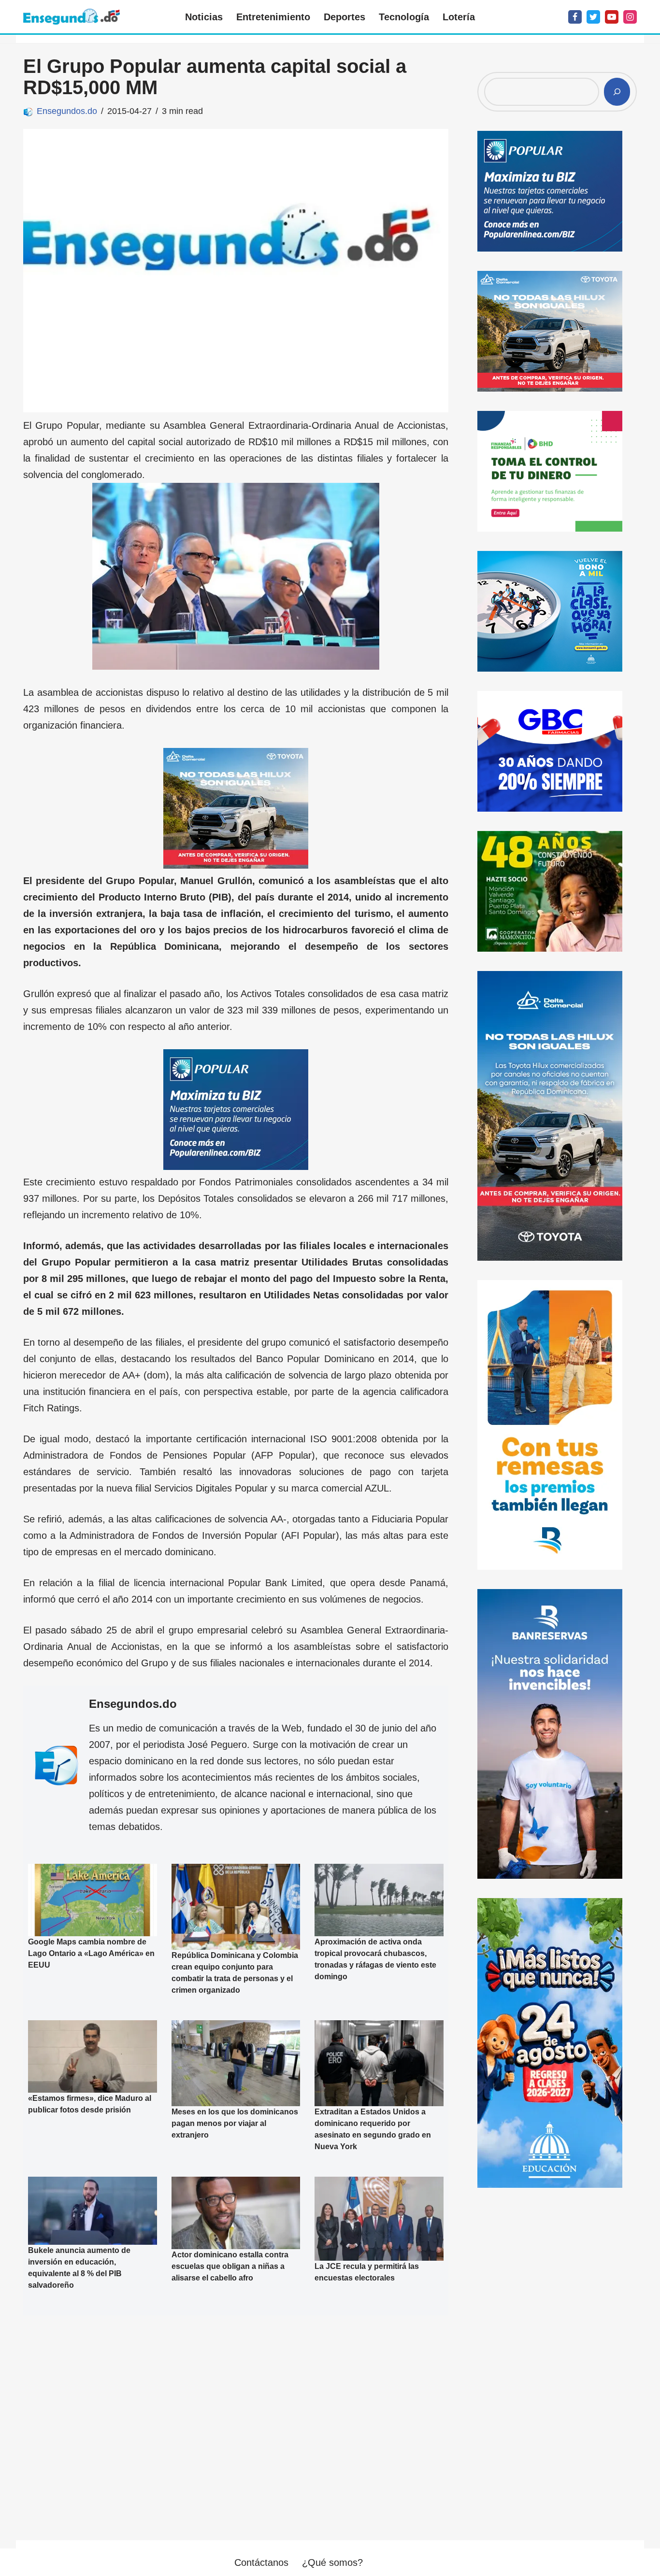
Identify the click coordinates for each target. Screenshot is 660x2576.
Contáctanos (261, 2562)
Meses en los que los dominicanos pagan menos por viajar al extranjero (235, 2123)
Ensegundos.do (67, 111)
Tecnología (404, 17)
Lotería (459, 17)
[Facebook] (575, 17)
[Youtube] (612, 17)
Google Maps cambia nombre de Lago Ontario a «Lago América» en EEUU (91, 1954)
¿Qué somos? (332, 2562)
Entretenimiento (273, 17)
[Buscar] (617, 92)
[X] (593, 17)
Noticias (204, 17)
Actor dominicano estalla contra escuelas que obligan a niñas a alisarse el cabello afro (230, 2266)
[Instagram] (630, 17)
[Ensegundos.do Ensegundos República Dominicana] (72, 17)
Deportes (344, 17)
